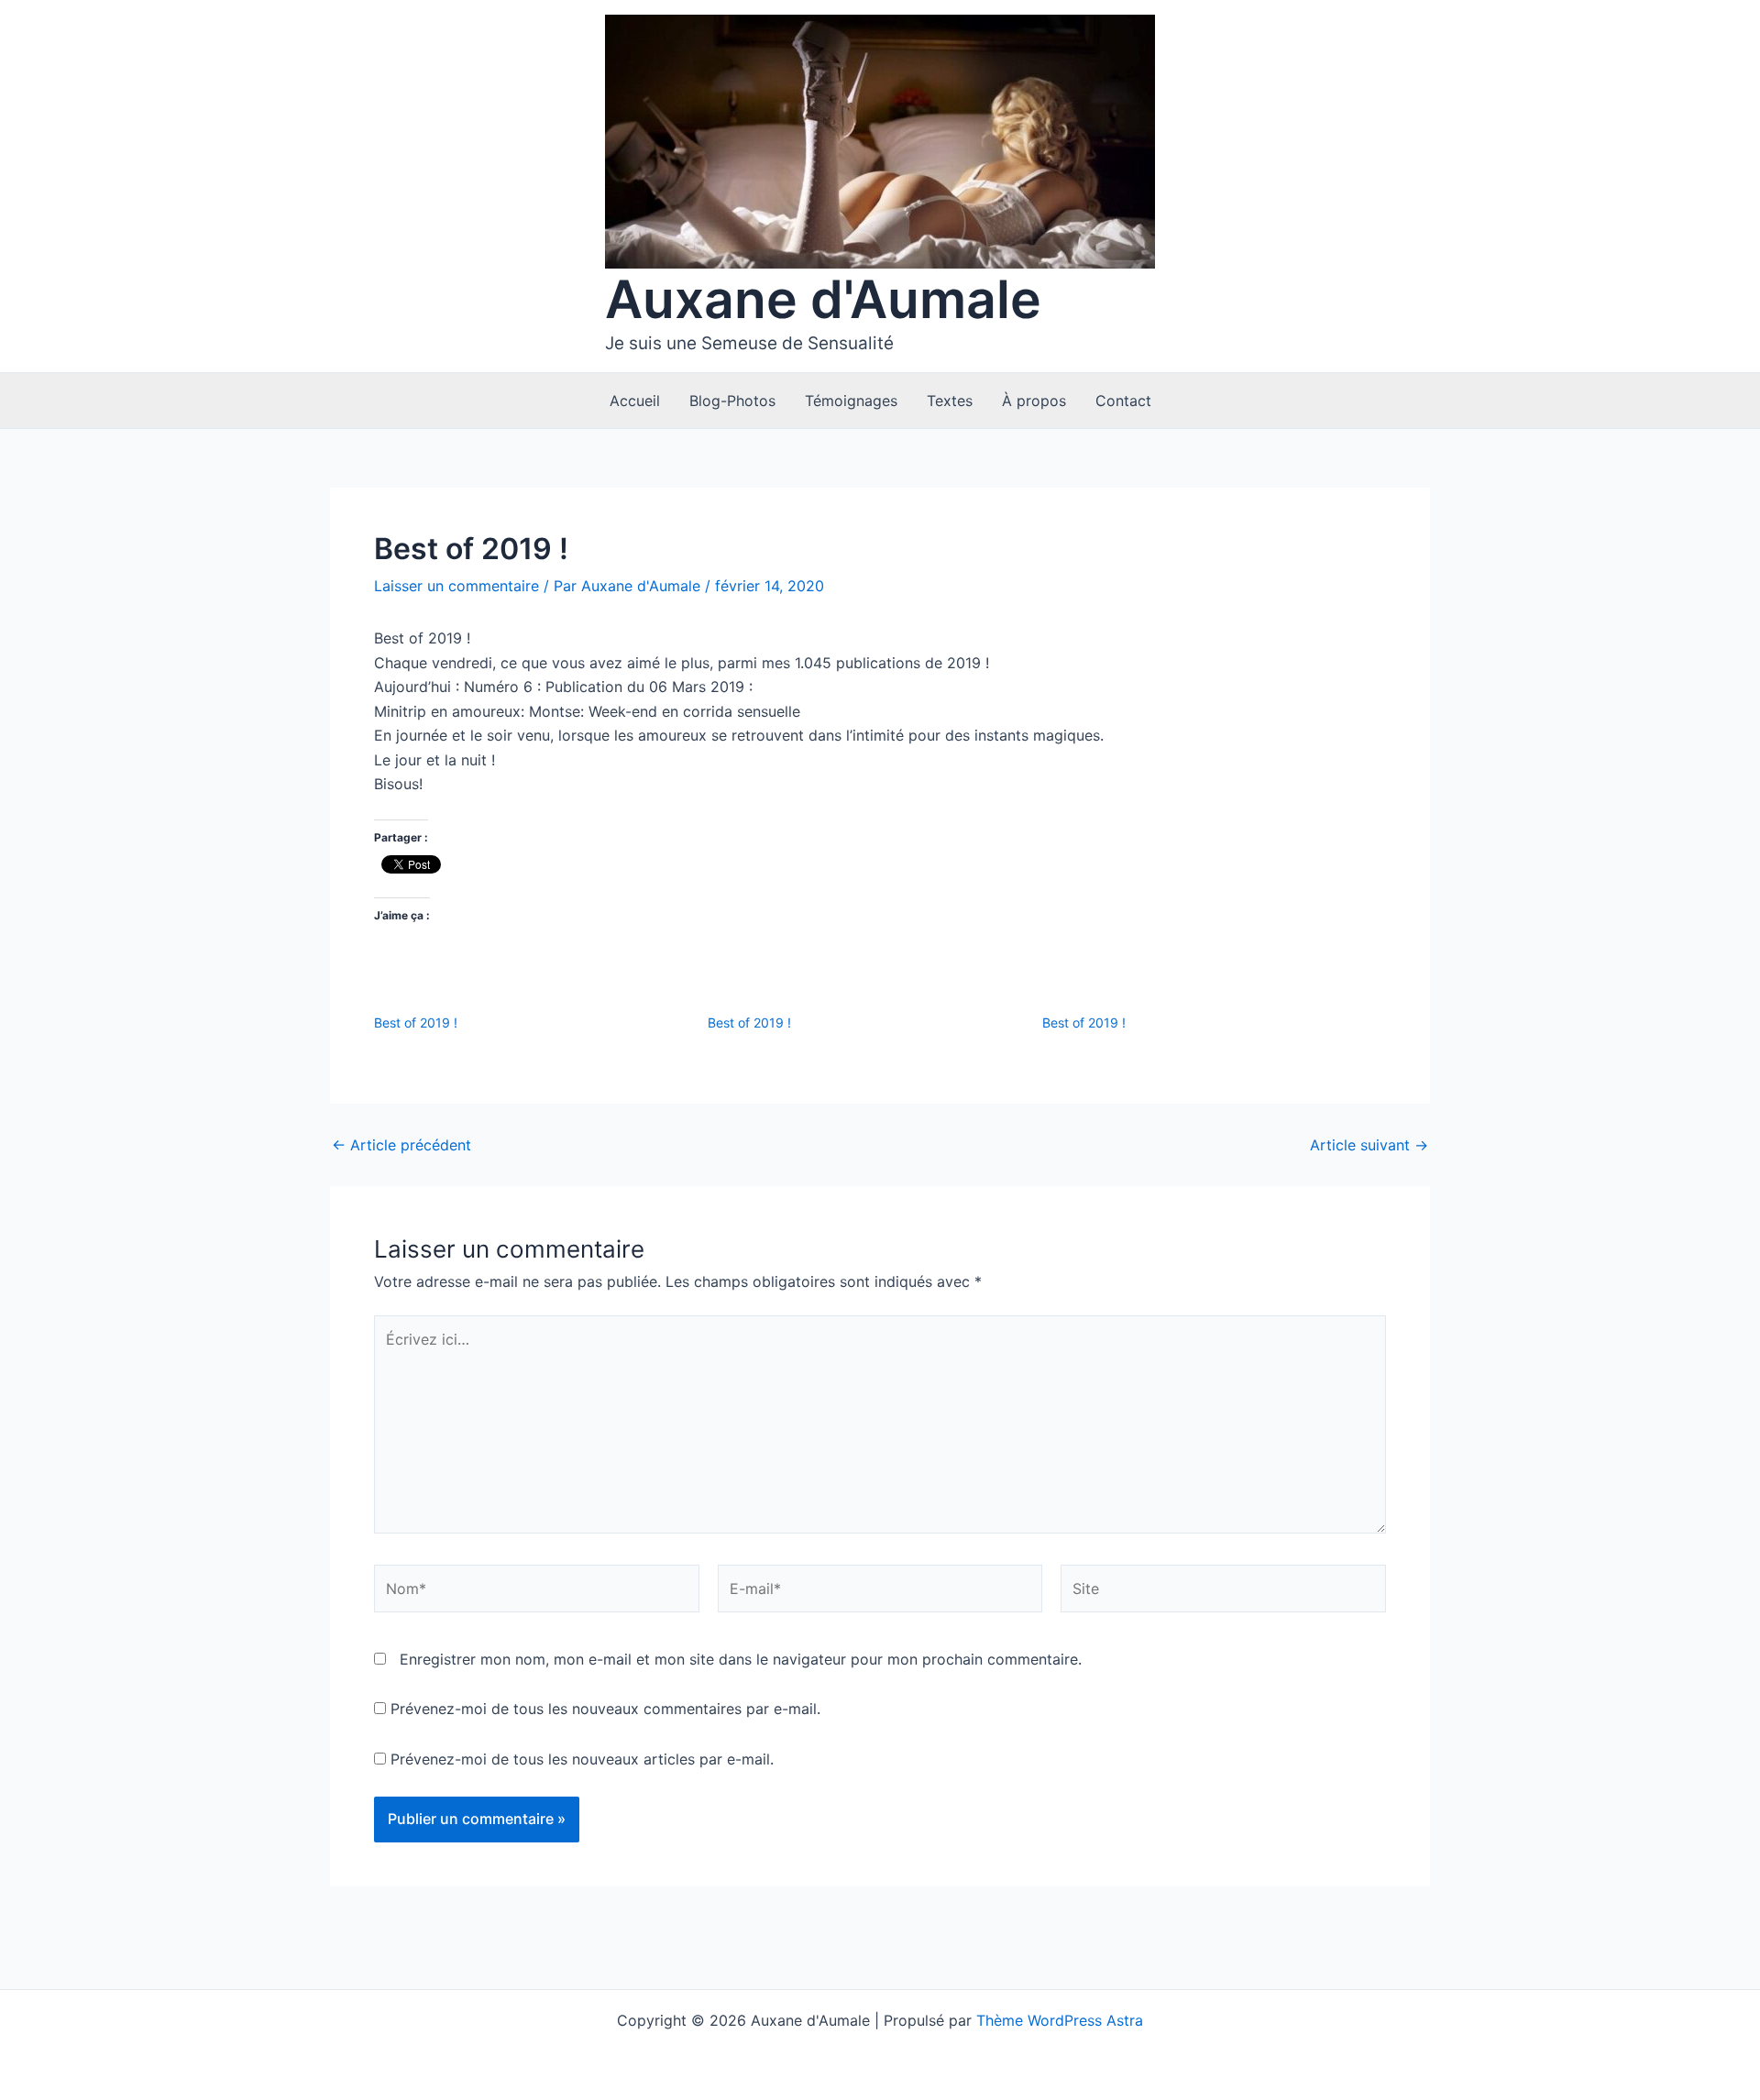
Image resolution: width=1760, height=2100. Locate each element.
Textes (950, 401)
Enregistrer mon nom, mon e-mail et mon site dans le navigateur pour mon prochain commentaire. (741, 1659)
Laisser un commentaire (456, 586)
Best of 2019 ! (416, 1023)
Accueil (635, 401)
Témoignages (851, 401)
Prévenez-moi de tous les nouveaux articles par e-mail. (582, 1759)
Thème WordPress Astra (1060, 2020)
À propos (1034, 401)
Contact (1123, 401)
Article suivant (1369, 1145)
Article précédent (401, 1145)
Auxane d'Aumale (823, 299)
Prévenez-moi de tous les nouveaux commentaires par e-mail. (605, 1709)
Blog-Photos (732, 401)
